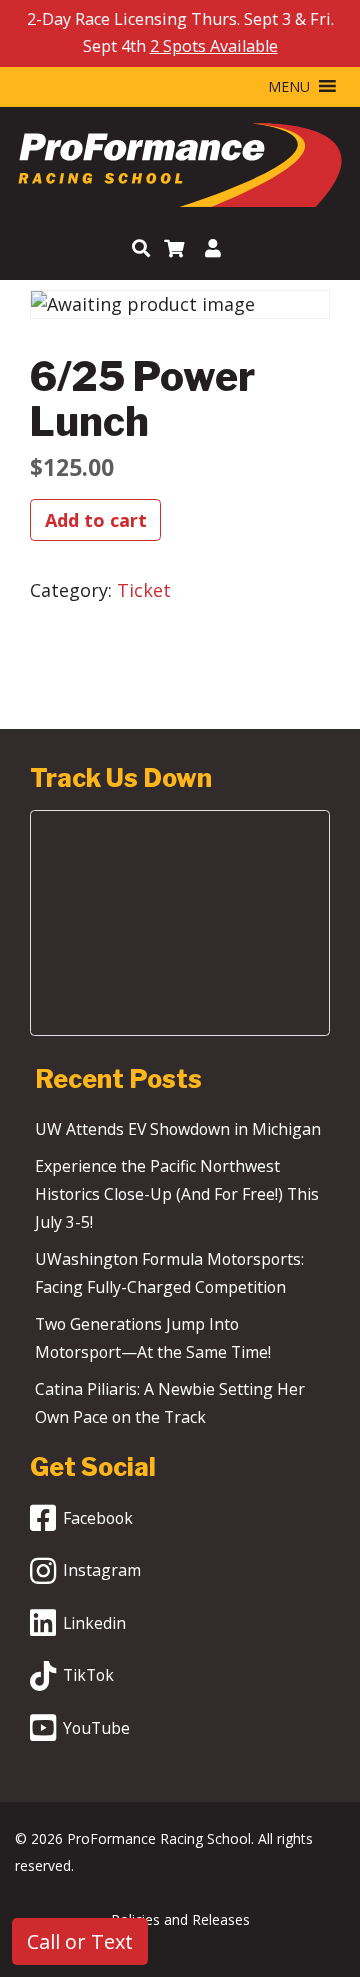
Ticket (144, 590)
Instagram (102, 1570)
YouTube (96, 1728)
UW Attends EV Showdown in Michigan (178, 1129)
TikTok (88, 1675)
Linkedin (94, 1623)
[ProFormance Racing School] (180, 170)
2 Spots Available (214, 46)
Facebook (98, 1518)
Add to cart (96, 520)
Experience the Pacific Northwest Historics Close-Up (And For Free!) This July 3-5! (177, 1194)
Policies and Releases (180, 1919)
